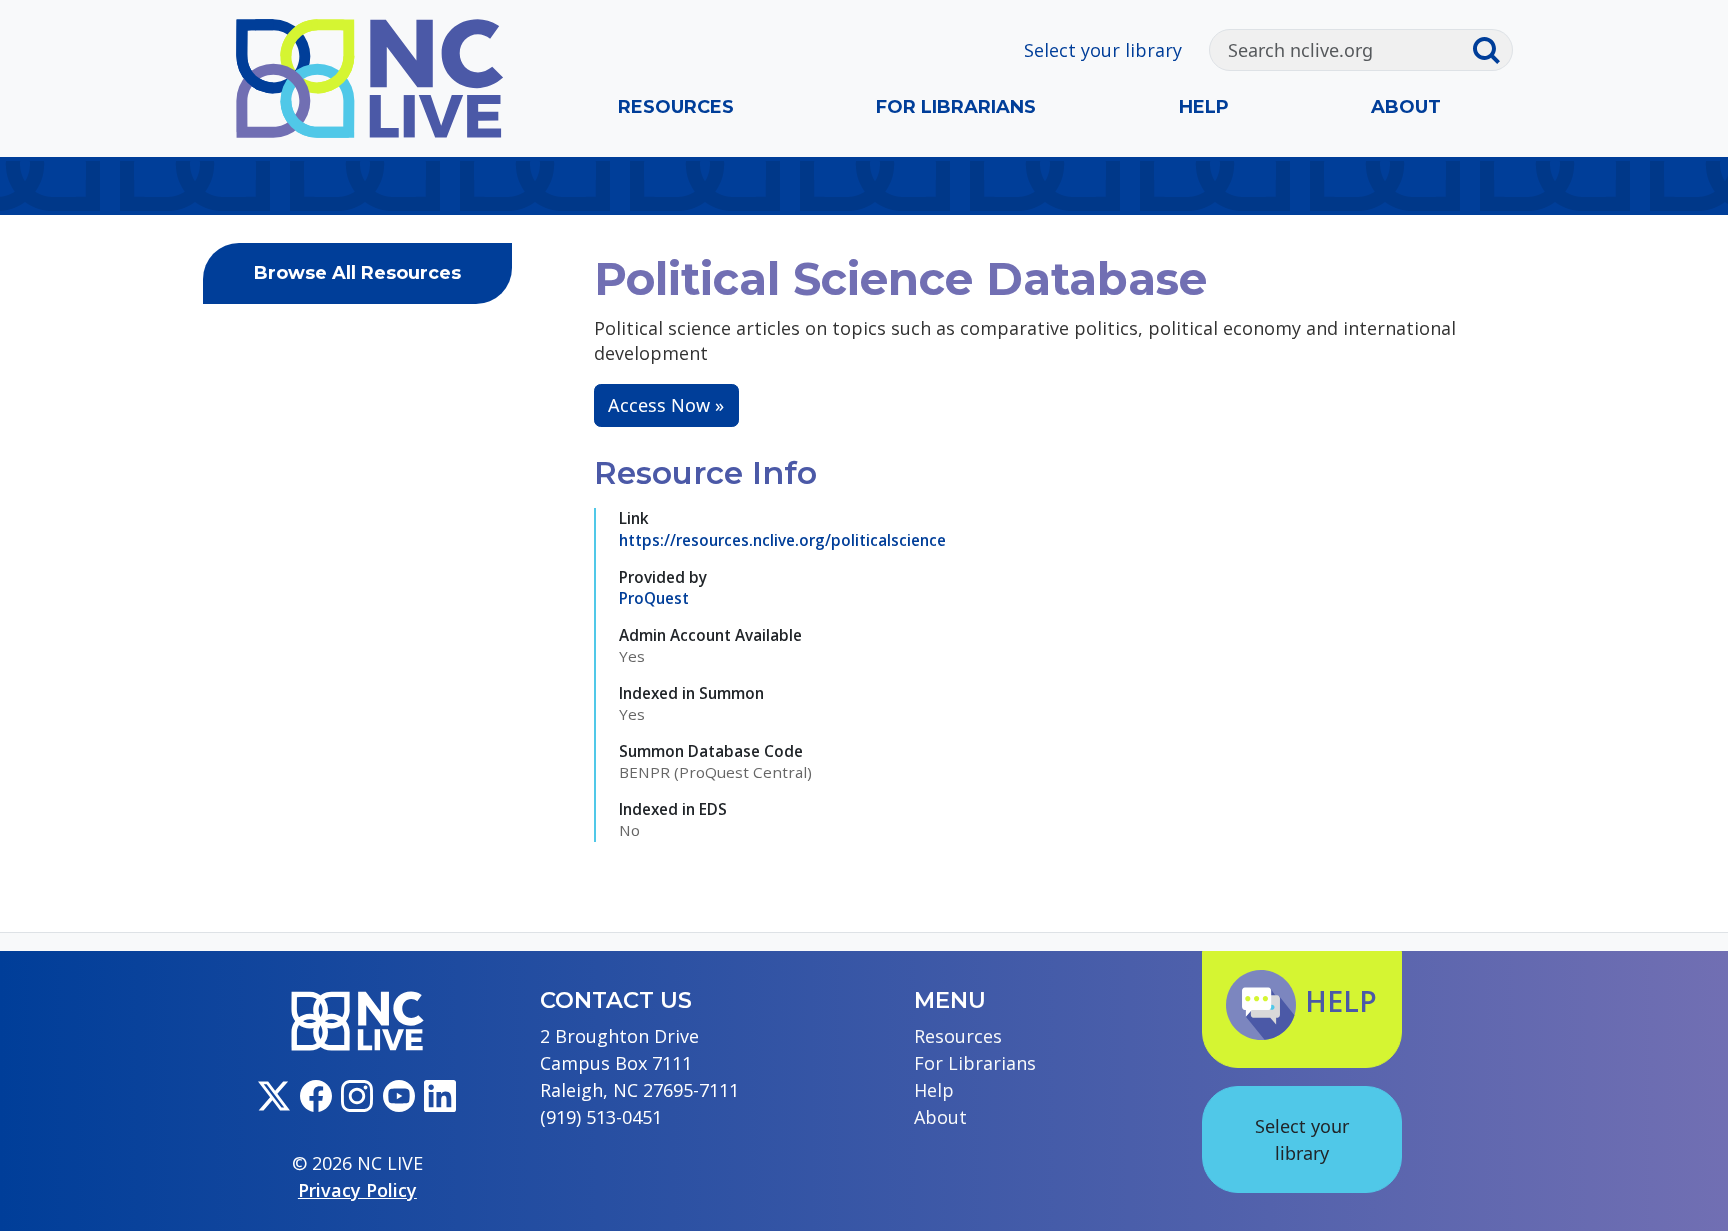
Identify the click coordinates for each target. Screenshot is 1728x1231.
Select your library (1103, 50)
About (1406, 107)
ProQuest (654, 598)
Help (1204, 107)
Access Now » (666, 405)
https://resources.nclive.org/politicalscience (782, 540)
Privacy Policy (357, 1190)
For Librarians (956, 107)
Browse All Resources (357, 273)
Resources (676, 107)
